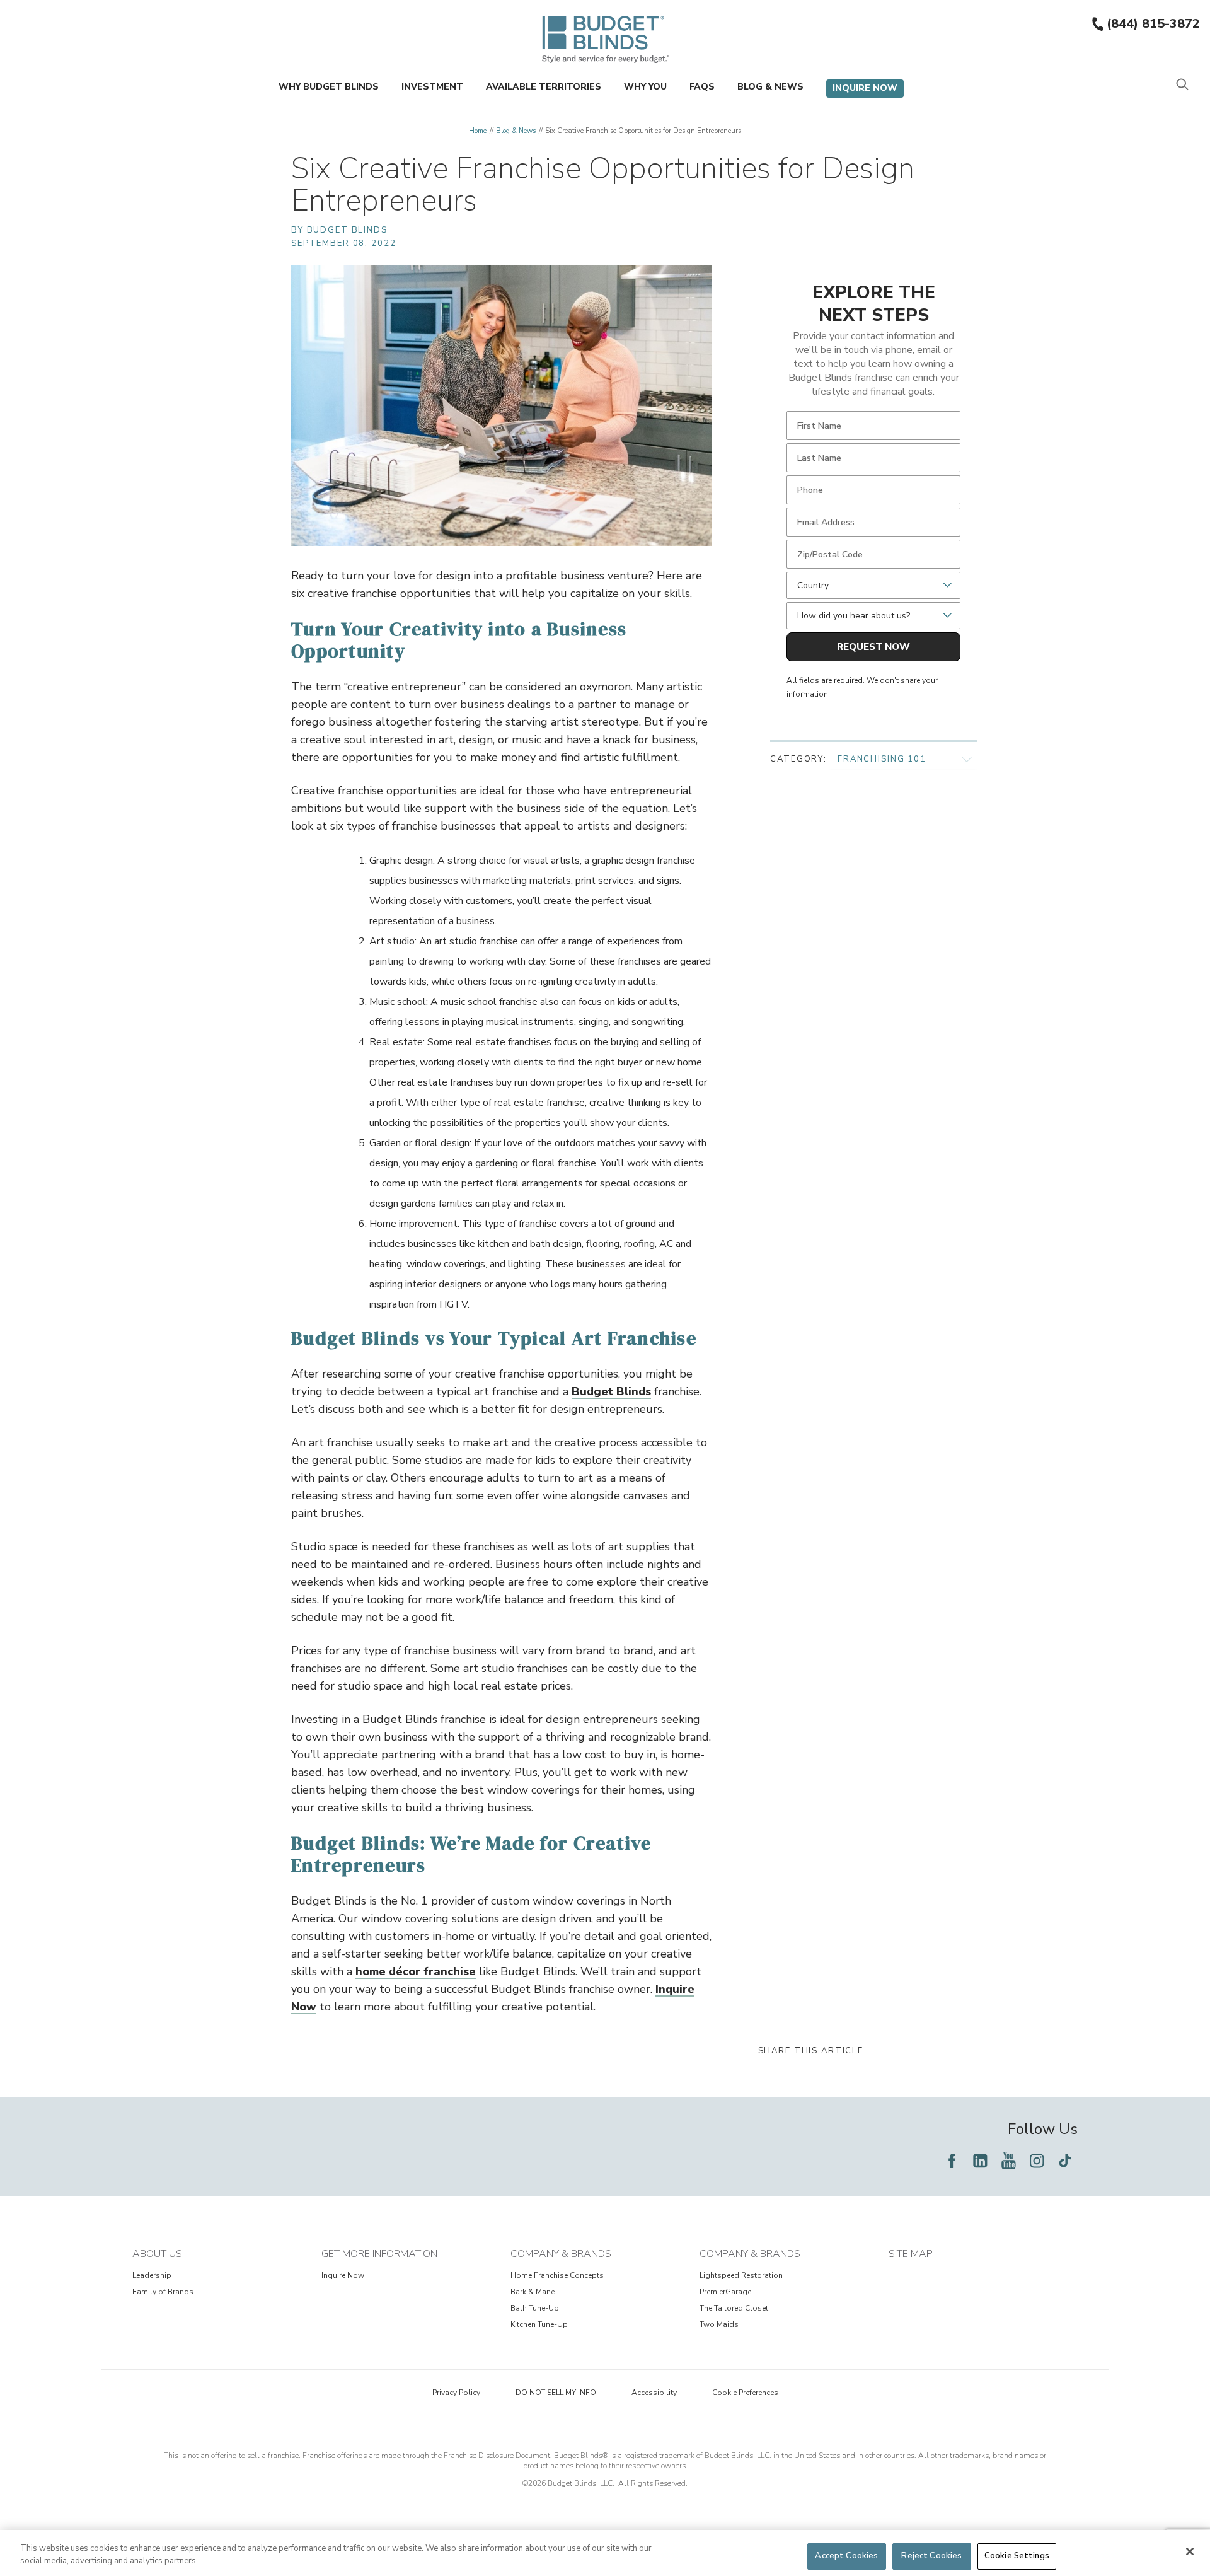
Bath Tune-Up (535, 2308)
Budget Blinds (611, 1391)
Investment (432, 87)
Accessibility (654, 2393)
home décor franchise (416, 1971)
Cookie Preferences (745, 2393)
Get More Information (379, 2254)
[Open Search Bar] (1182, 85)
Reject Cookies (931, 2556)
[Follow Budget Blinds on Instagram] (1037, 2161)
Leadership (152, 2275)
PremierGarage (725, 2292)
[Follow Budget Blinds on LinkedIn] (980, 2161)
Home (478, 131)
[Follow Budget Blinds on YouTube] (1008, 2161)
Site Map (911, 2254)
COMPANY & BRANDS (561, 2254)
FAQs (702, 87)
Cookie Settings (1017, 2556)
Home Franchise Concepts (557, 2275)
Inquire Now (865, 88)
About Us (157, 2254)
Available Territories (544, 87)
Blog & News (770, 87)
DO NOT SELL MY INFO (556, 2393)
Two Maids (719, 2324)
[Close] (1190, 2551)
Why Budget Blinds (329, 87)
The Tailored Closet (734, 2308)
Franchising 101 (882, 759)
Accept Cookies (846, 2556)
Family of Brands (163, 2292)
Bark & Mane (533, 2292)
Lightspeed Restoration (741, 2275)
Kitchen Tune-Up (539, 2324)
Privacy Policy (456, 2393)
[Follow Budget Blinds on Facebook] (952, 2161)
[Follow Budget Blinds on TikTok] (1065, 2161)
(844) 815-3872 (1153, 24)
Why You (645, 87)
